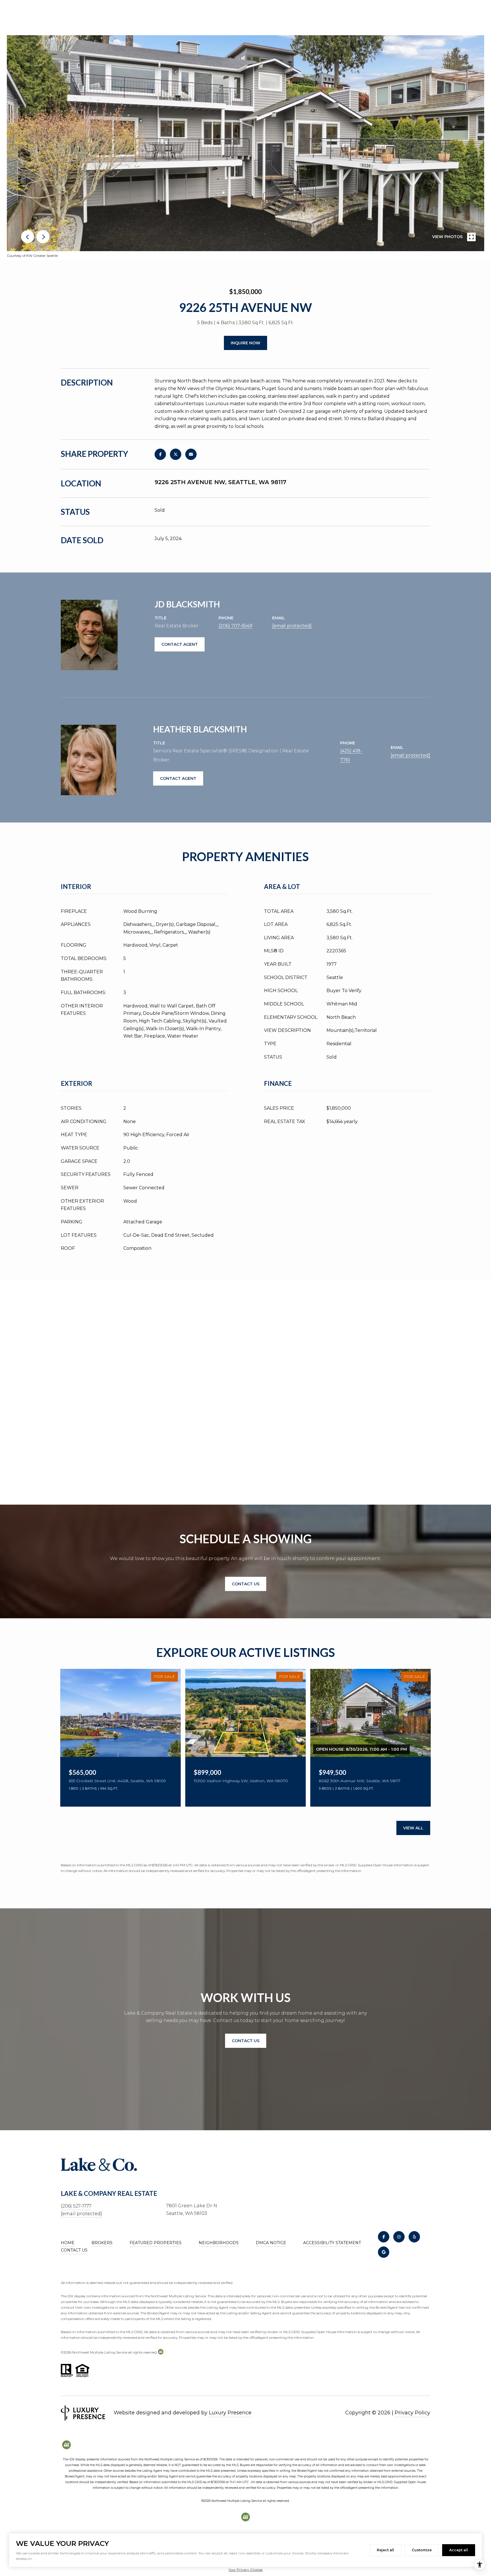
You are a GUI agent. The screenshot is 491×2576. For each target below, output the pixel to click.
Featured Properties (156, 2243)
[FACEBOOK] (384, 2237)
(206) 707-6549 (235, 626)
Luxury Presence (230, 2413)
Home (68, 2243)
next (43, 237)
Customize (422, 2550)
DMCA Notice (271, 2243)
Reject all (385, 2550)
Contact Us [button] (246, 1584)
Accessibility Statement (332, 2243)
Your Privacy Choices (246, 2570)
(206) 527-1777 (76, 2206)
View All (413, 1828)
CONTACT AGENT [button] (180, 644)
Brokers (102, 2243)
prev (28, 237)
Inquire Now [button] (246, 343)
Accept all (459, 2550)
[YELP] (414, 2237)
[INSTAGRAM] (399, 2237)
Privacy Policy (412, 2413)
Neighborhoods (219, 2243)
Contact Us (74, 2250)
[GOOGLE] (384, 2252)
